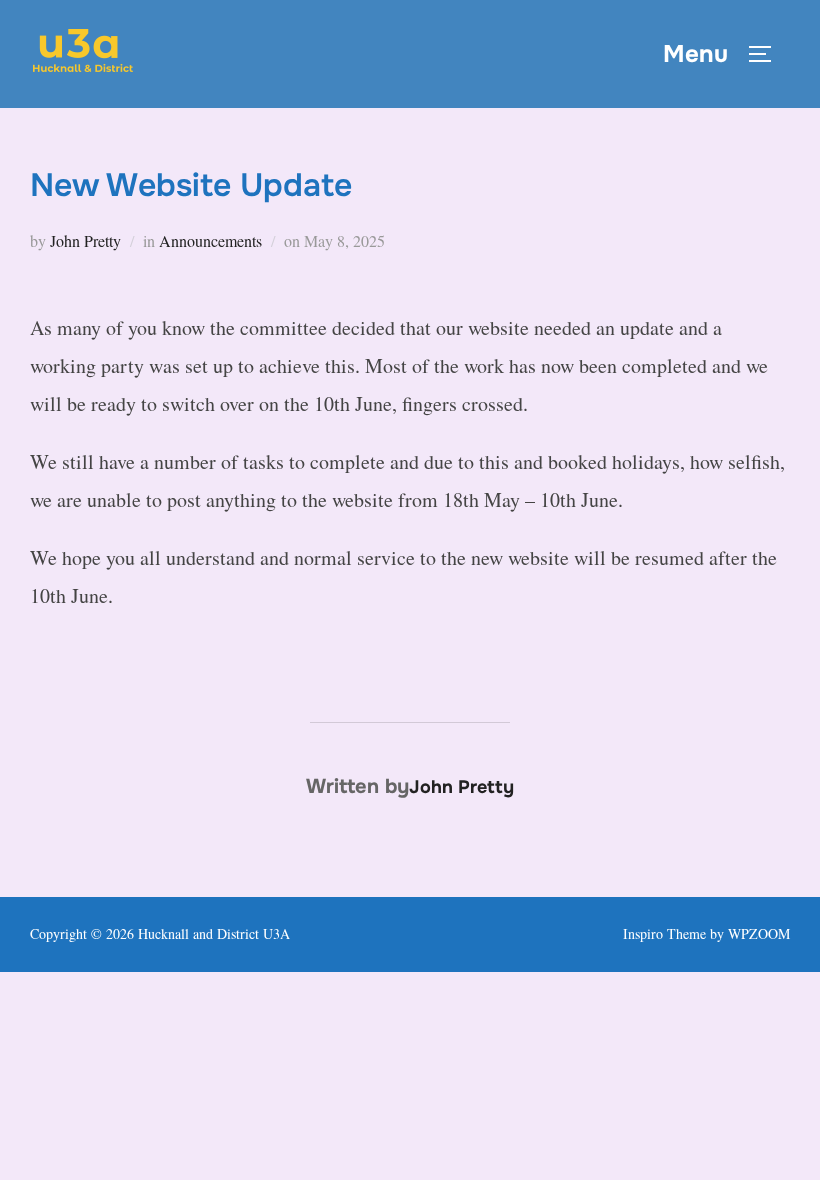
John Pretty (85, 240)
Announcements (210, 240)
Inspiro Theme (664, 933)
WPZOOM (759, 933)
